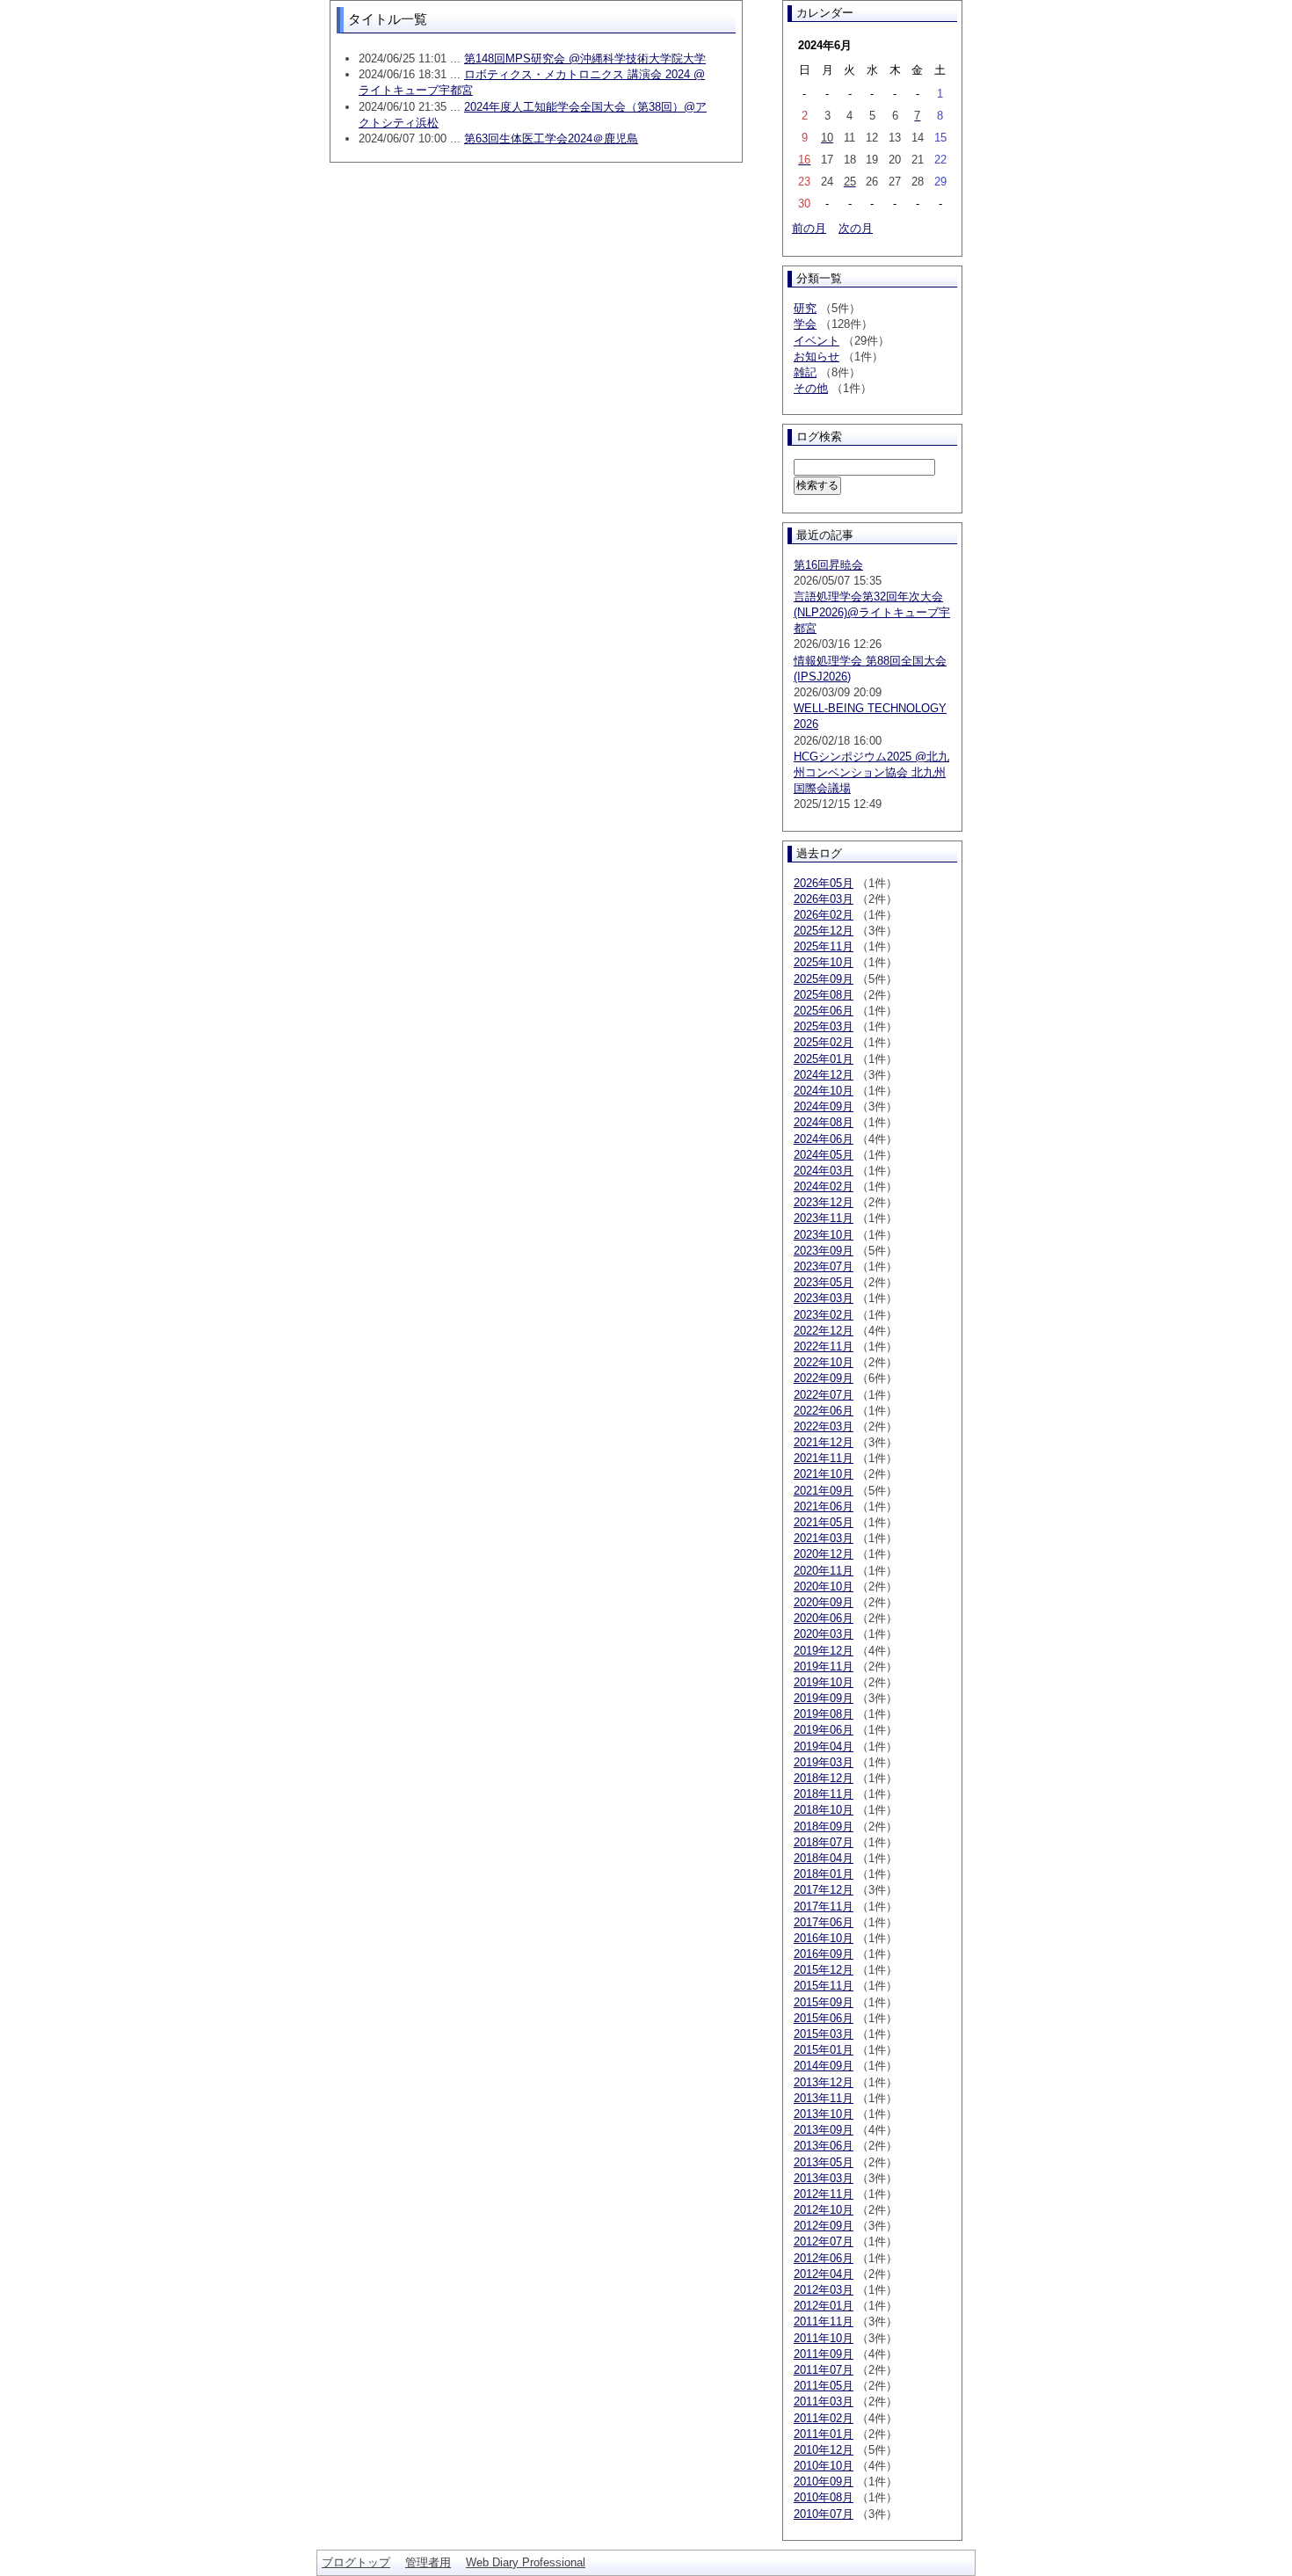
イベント (817, 341)
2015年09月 (824, 2002)
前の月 (809, 228)
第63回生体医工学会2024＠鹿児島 (551, 138)
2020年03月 (824, 1634)
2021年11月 (824, 1458)
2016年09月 (824, 1954)
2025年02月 (824, 1042)
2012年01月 (824, 2306)
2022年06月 (824, 1411)
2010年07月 (824, 2514)
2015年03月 (824, 2034)
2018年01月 (824, 1874)
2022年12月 (824, 1331)
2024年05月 (824, 1155)
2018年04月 (824, 1858)
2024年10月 (824, 1091)
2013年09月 (824, 2130)
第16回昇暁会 (828, 565)
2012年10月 (824, 2210)
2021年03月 (824, 1538)
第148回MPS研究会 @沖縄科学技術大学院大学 (585, 58)
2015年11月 (824, 1986)
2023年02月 (824, 1315)
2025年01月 (824, 1059)
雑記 (805, 372)
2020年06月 (824, 1618)
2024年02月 (824, 1186)
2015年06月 (824, 2018)
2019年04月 (824, 1746)
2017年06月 (824, 1922)
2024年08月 (824, 1122)
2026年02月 (824, 915)
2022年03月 (824, 1426)
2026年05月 (824, 883)
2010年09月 (824, 2481)
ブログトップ (356, 2562)
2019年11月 (824, 1666)
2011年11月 (824, 2321)
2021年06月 (824, 1506)
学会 (805, 324)
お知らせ (817, 357)
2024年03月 (824, 1171)
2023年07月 (824, 1266)
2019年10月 (824, 1682)
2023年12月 (824, 1202)
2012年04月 (824, 2274)
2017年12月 (824, 1890)
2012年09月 (824, 2226)
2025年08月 (824, 995)
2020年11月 (824, 1571)
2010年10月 (824, 2466)
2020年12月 (824, 1554)
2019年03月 (824, 1762)
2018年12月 (824, 1778)
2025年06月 (824, 1011)
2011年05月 (824, 2386)
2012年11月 (824, 2194)
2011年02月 (824, 2418)
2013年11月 (824, 2098)
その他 (811, 388)
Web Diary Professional (526, 2562)
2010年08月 (824, 2497)
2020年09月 (824, 1602)
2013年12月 (824, 2082)
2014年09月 (824, 2066)
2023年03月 (824, 1298)
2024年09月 (824, 1106)
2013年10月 (824, 2114)
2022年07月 (824, 1395)
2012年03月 (824, 2290)
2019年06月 (824, 1730)
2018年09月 (824, 1826)
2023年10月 (824, 1235)
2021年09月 (824, 1491)
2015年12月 (824, 1970)
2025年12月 (824, 931)
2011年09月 (824, 2354)
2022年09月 (824, 1378)
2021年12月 (824, 1442)
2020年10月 (824, 1586)
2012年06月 (824, 2258)
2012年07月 (824, 2241)
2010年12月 (824, 2450)
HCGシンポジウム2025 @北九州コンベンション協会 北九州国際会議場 (871, 772)
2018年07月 (824, 1842)
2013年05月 (824, 2162)
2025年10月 (824, 962)
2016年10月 (824, 1938)
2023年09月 (824, 1251)
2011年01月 (824, 2434)
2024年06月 (824, 1139)
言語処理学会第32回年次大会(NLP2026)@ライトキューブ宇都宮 (872, 612)
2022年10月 (824, 1362)
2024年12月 (824, 1075)
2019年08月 (824, 1714)
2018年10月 (824, 1810)
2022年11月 (824, 1346)
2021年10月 (824, 1474)
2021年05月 (824, 1522)
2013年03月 (824, 2178)
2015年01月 (824, 2050)
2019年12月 (824, 1651)
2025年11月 (824, 946)
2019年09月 (824, 1698)
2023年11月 (824, 1218)
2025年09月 (824, 979)
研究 (805, 308)
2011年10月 (824, 2338)
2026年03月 (824, 899)
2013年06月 (824, 2146)
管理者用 (428, 2562)
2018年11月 (824, 1794)
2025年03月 (824, 1026)
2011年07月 (824, 2370)
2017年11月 (824, 1907)
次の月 (856, 228)
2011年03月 (824, 2401)
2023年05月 (824, 1282)
